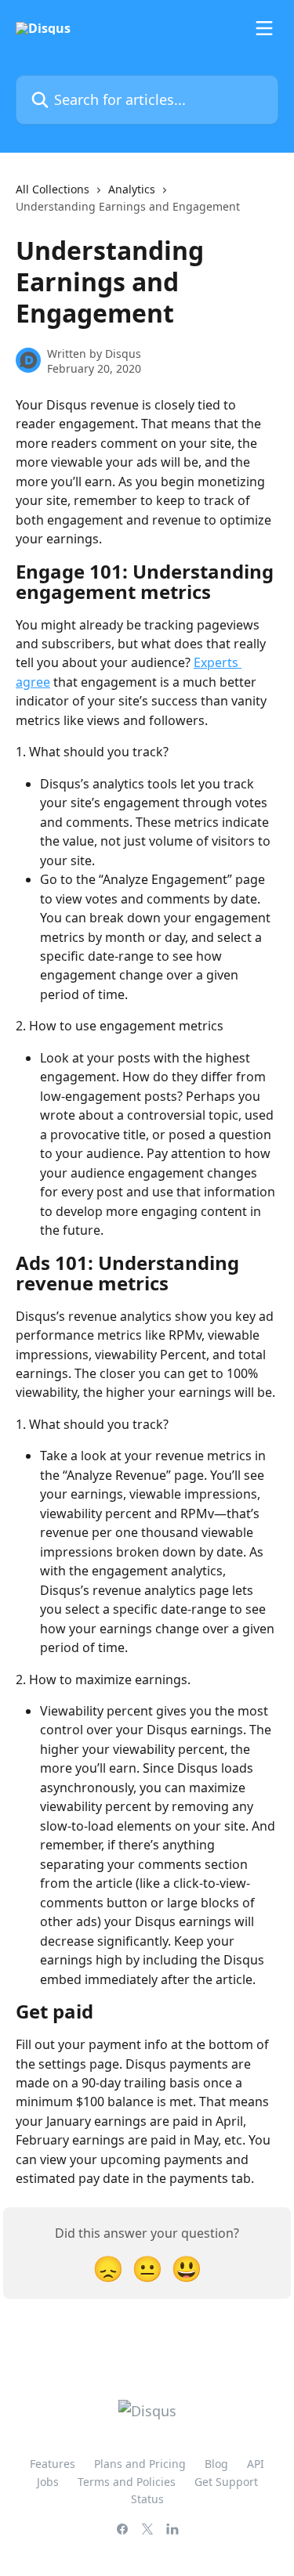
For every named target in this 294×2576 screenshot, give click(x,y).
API (256, 2464)
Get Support (226, 2482)
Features (53, 2464)
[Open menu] (264, 28)
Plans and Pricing (140, 2464)
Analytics (132, 189)
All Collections (53, 189)
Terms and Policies (127, 2482)
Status (147, 2499)
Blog (216, 2464)
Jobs (48, 2482)
